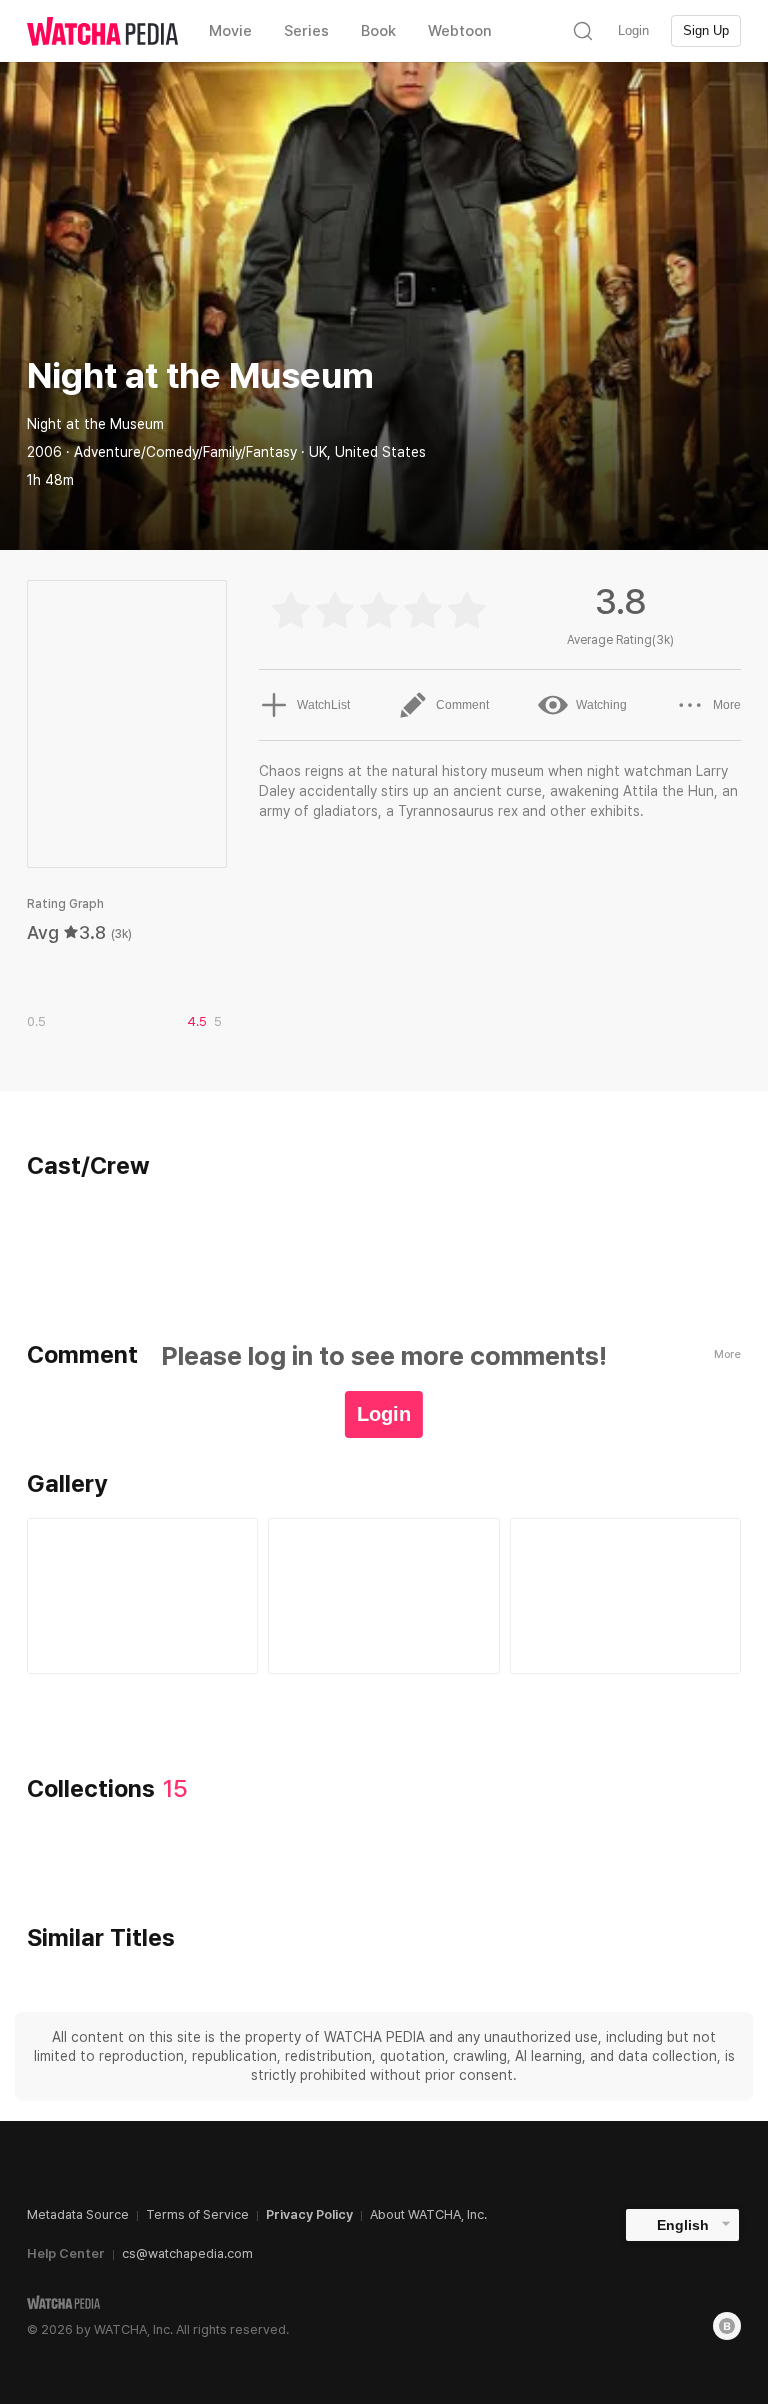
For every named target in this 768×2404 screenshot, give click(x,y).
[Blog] (727, 2326)
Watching (601, 705)
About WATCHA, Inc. (428, 2214)
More (727, 705)
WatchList (323, 705)
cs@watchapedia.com (187, 2253)
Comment (462, 705)
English (683, 2225)
